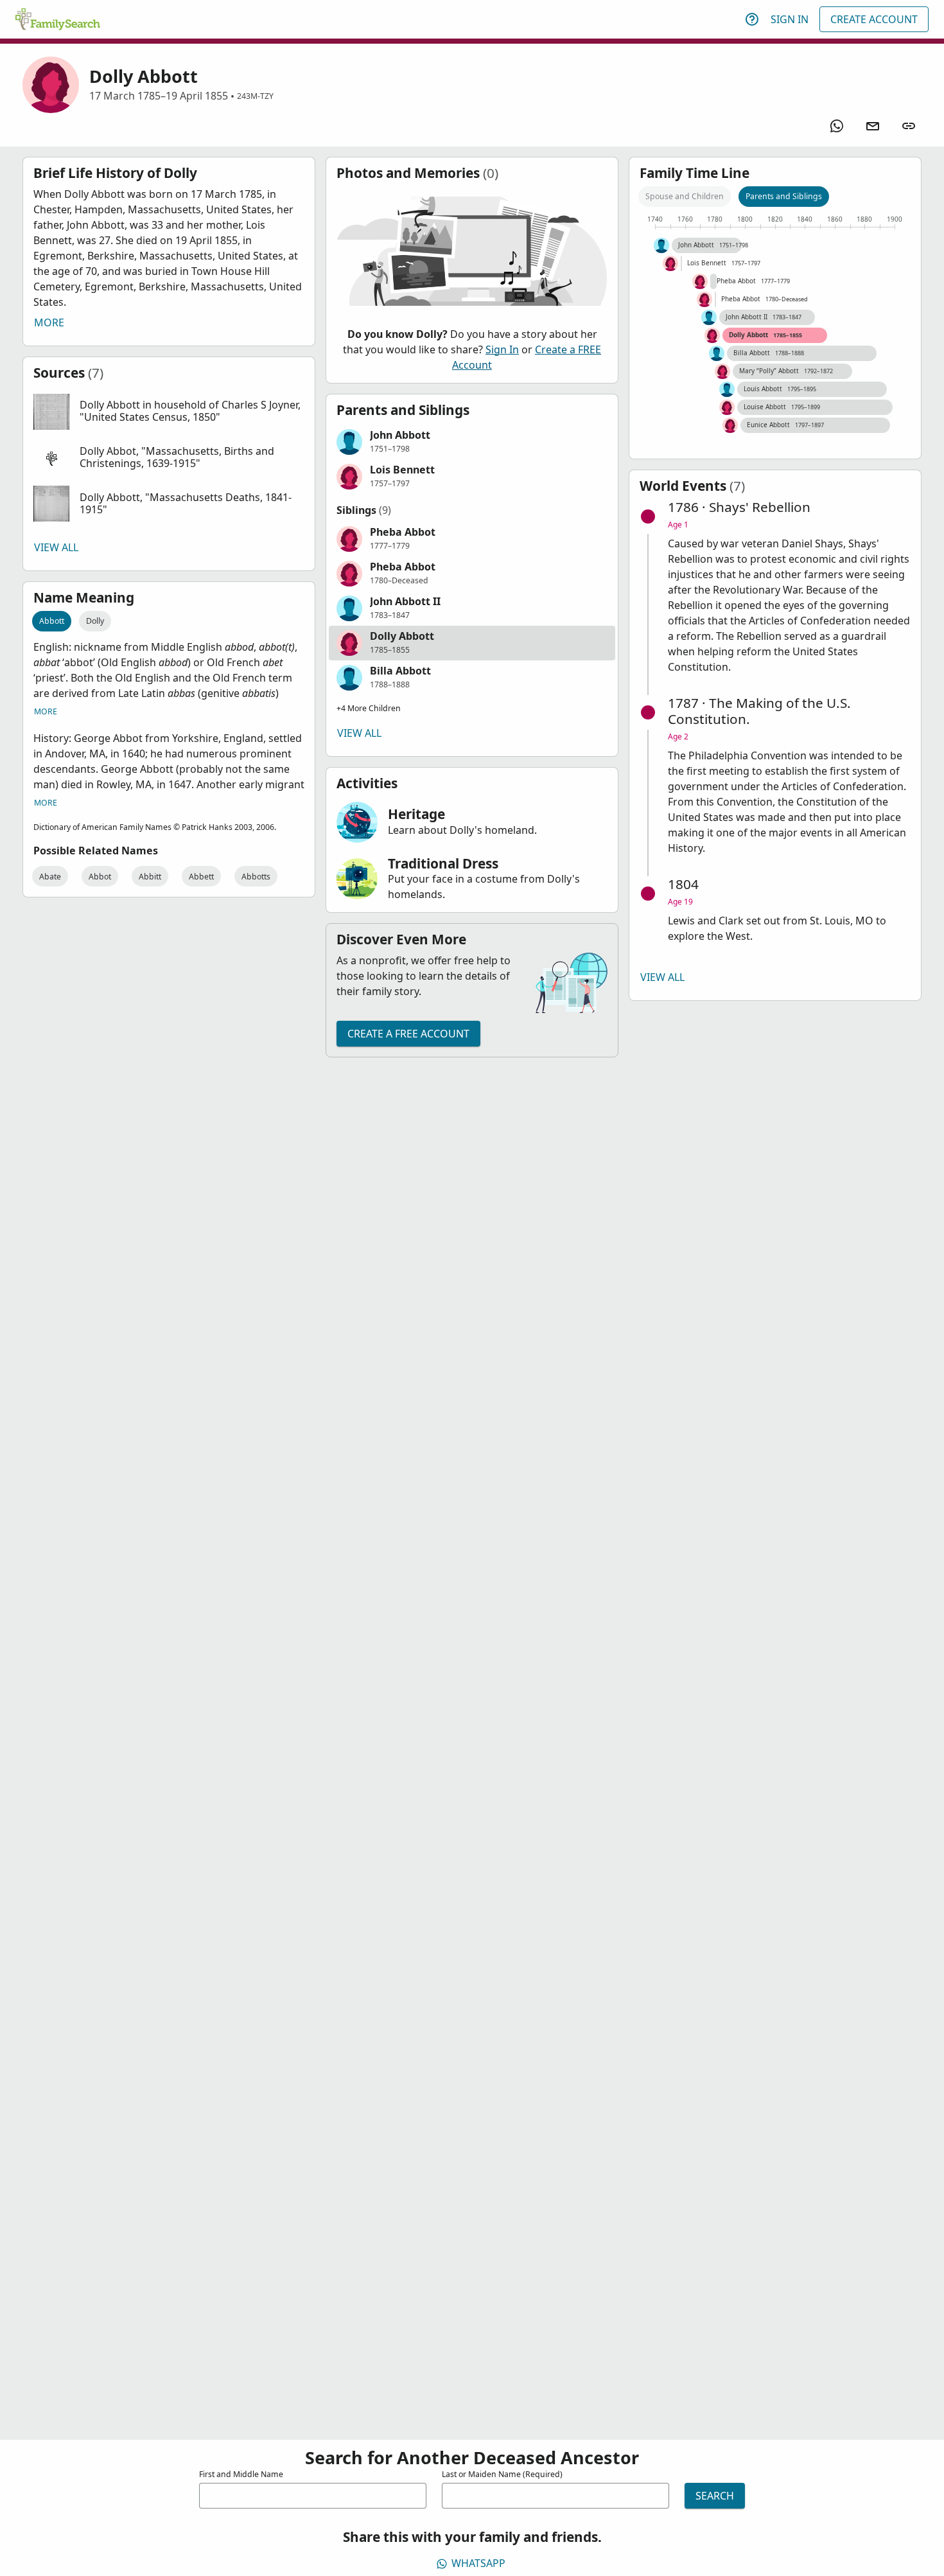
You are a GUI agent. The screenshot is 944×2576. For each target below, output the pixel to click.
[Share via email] (873, 126)
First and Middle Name (241, 2474)
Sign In (790, 19)
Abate (50, 877)
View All (56, 547)
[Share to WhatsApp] (837, 126)
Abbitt (150, 877)
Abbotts (256, 877)
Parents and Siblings (784, 196)
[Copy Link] (909, 126)
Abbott (52, 621)
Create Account (874, 19)
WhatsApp (478, 2563)
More (49, 322)
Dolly (95, 621)
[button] (169, 412)
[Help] (752, 19)
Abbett (201, 877)
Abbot (100, 877)
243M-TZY (255, 96)
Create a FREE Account (408, 1034)
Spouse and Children (685, 196)
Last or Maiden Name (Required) (502, 2474)
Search (715, 2496)
